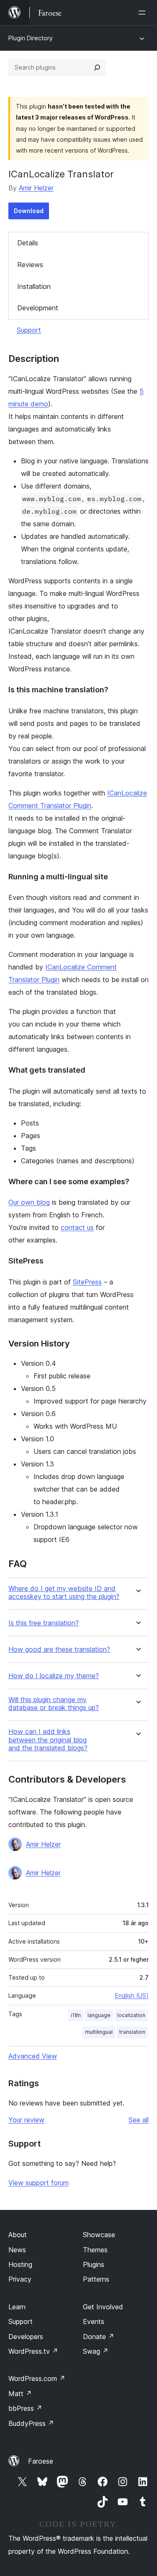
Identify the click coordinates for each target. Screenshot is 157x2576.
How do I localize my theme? (54, 1676)
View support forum (39, 2183)
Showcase (99, 2235)
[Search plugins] (97, 68)
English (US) (132, 1995)
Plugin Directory (31, 38)
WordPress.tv (33, 2351)
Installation (34, 286)
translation (132, 2032)
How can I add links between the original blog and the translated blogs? (48, 1740)
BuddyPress (31, 2423)
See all (139, 2120)
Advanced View (33, 2056)
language (99, 2015)
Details (28, 243)
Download (29, 211)
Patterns (96, 2279)
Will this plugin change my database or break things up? (54, 1704)
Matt (20, 2394)
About (18, 2235)
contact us (77, 1227)
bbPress (25, 2408)
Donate (99, 2337)
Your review (26, 2120)
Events (94, 2321)
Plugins (94, 2264)
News (17, 2250)
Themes (95, 2250)
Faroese (41, 2461)
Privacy (20, 2279)
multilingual (99, 2032)
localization (131, 2015)
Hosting (20, 2264)
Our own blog (29, 1202)
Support (29, 330)
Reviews (30, 265)
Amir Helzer (36, 188)
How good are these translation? (59, 1649)
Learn (17, 2307)
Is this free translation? (44, 1623)
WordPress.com (37, 2378)
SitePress (87, 1282)
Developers (26, 2337)
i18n (76, 2015)
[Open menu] (144, 13)
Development (38, 308)
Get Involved (103, 2307)
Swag (96, 2351)
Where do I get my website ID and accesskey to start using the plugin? (64, 1593)
